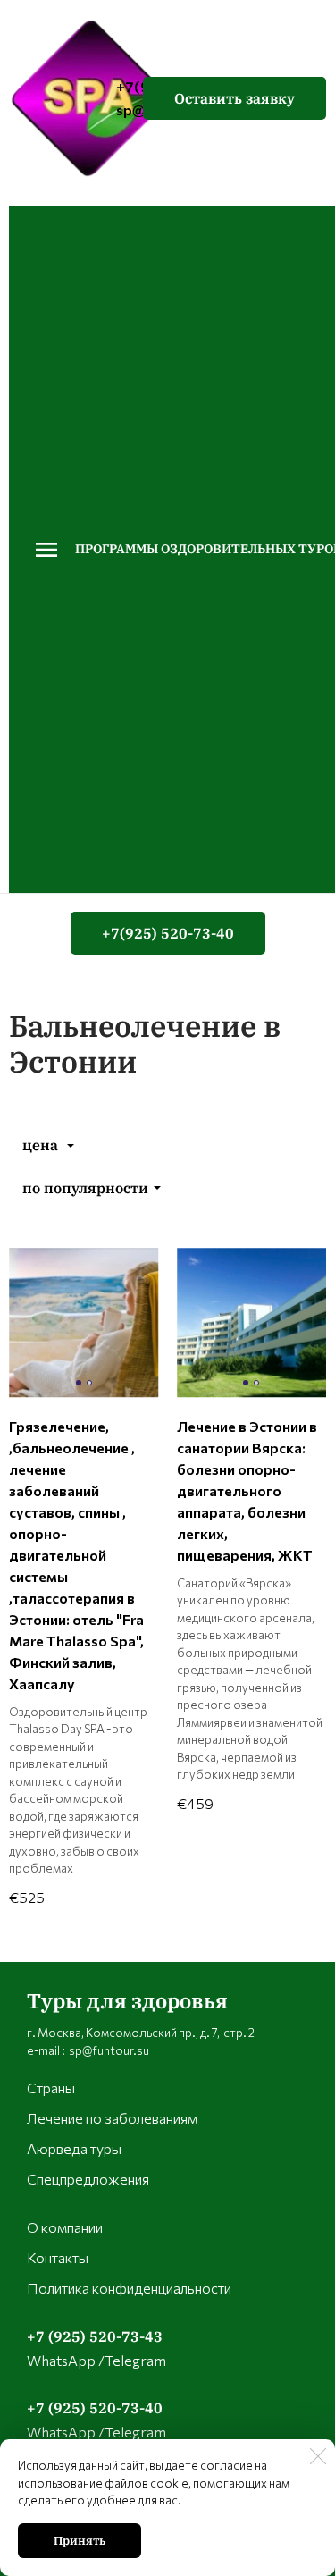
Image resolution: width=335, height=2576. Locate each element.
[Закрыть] (318, 2456)
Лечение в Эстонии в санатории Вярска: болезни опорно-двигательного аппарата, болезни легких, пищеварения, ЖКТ (247, 1490)
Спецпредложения (88, 2179)
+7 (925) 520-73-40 (95, 2408)
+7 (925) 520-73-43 (95, 2336)
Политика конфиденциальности (129, 2288)
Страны (51, 2088)
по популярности (85, 1188)
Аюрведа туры (74, 2148)
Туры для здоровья (127, 2000)
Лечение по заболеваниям (112, 2118)
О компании (65, 2227)
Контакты (58, 2257)
